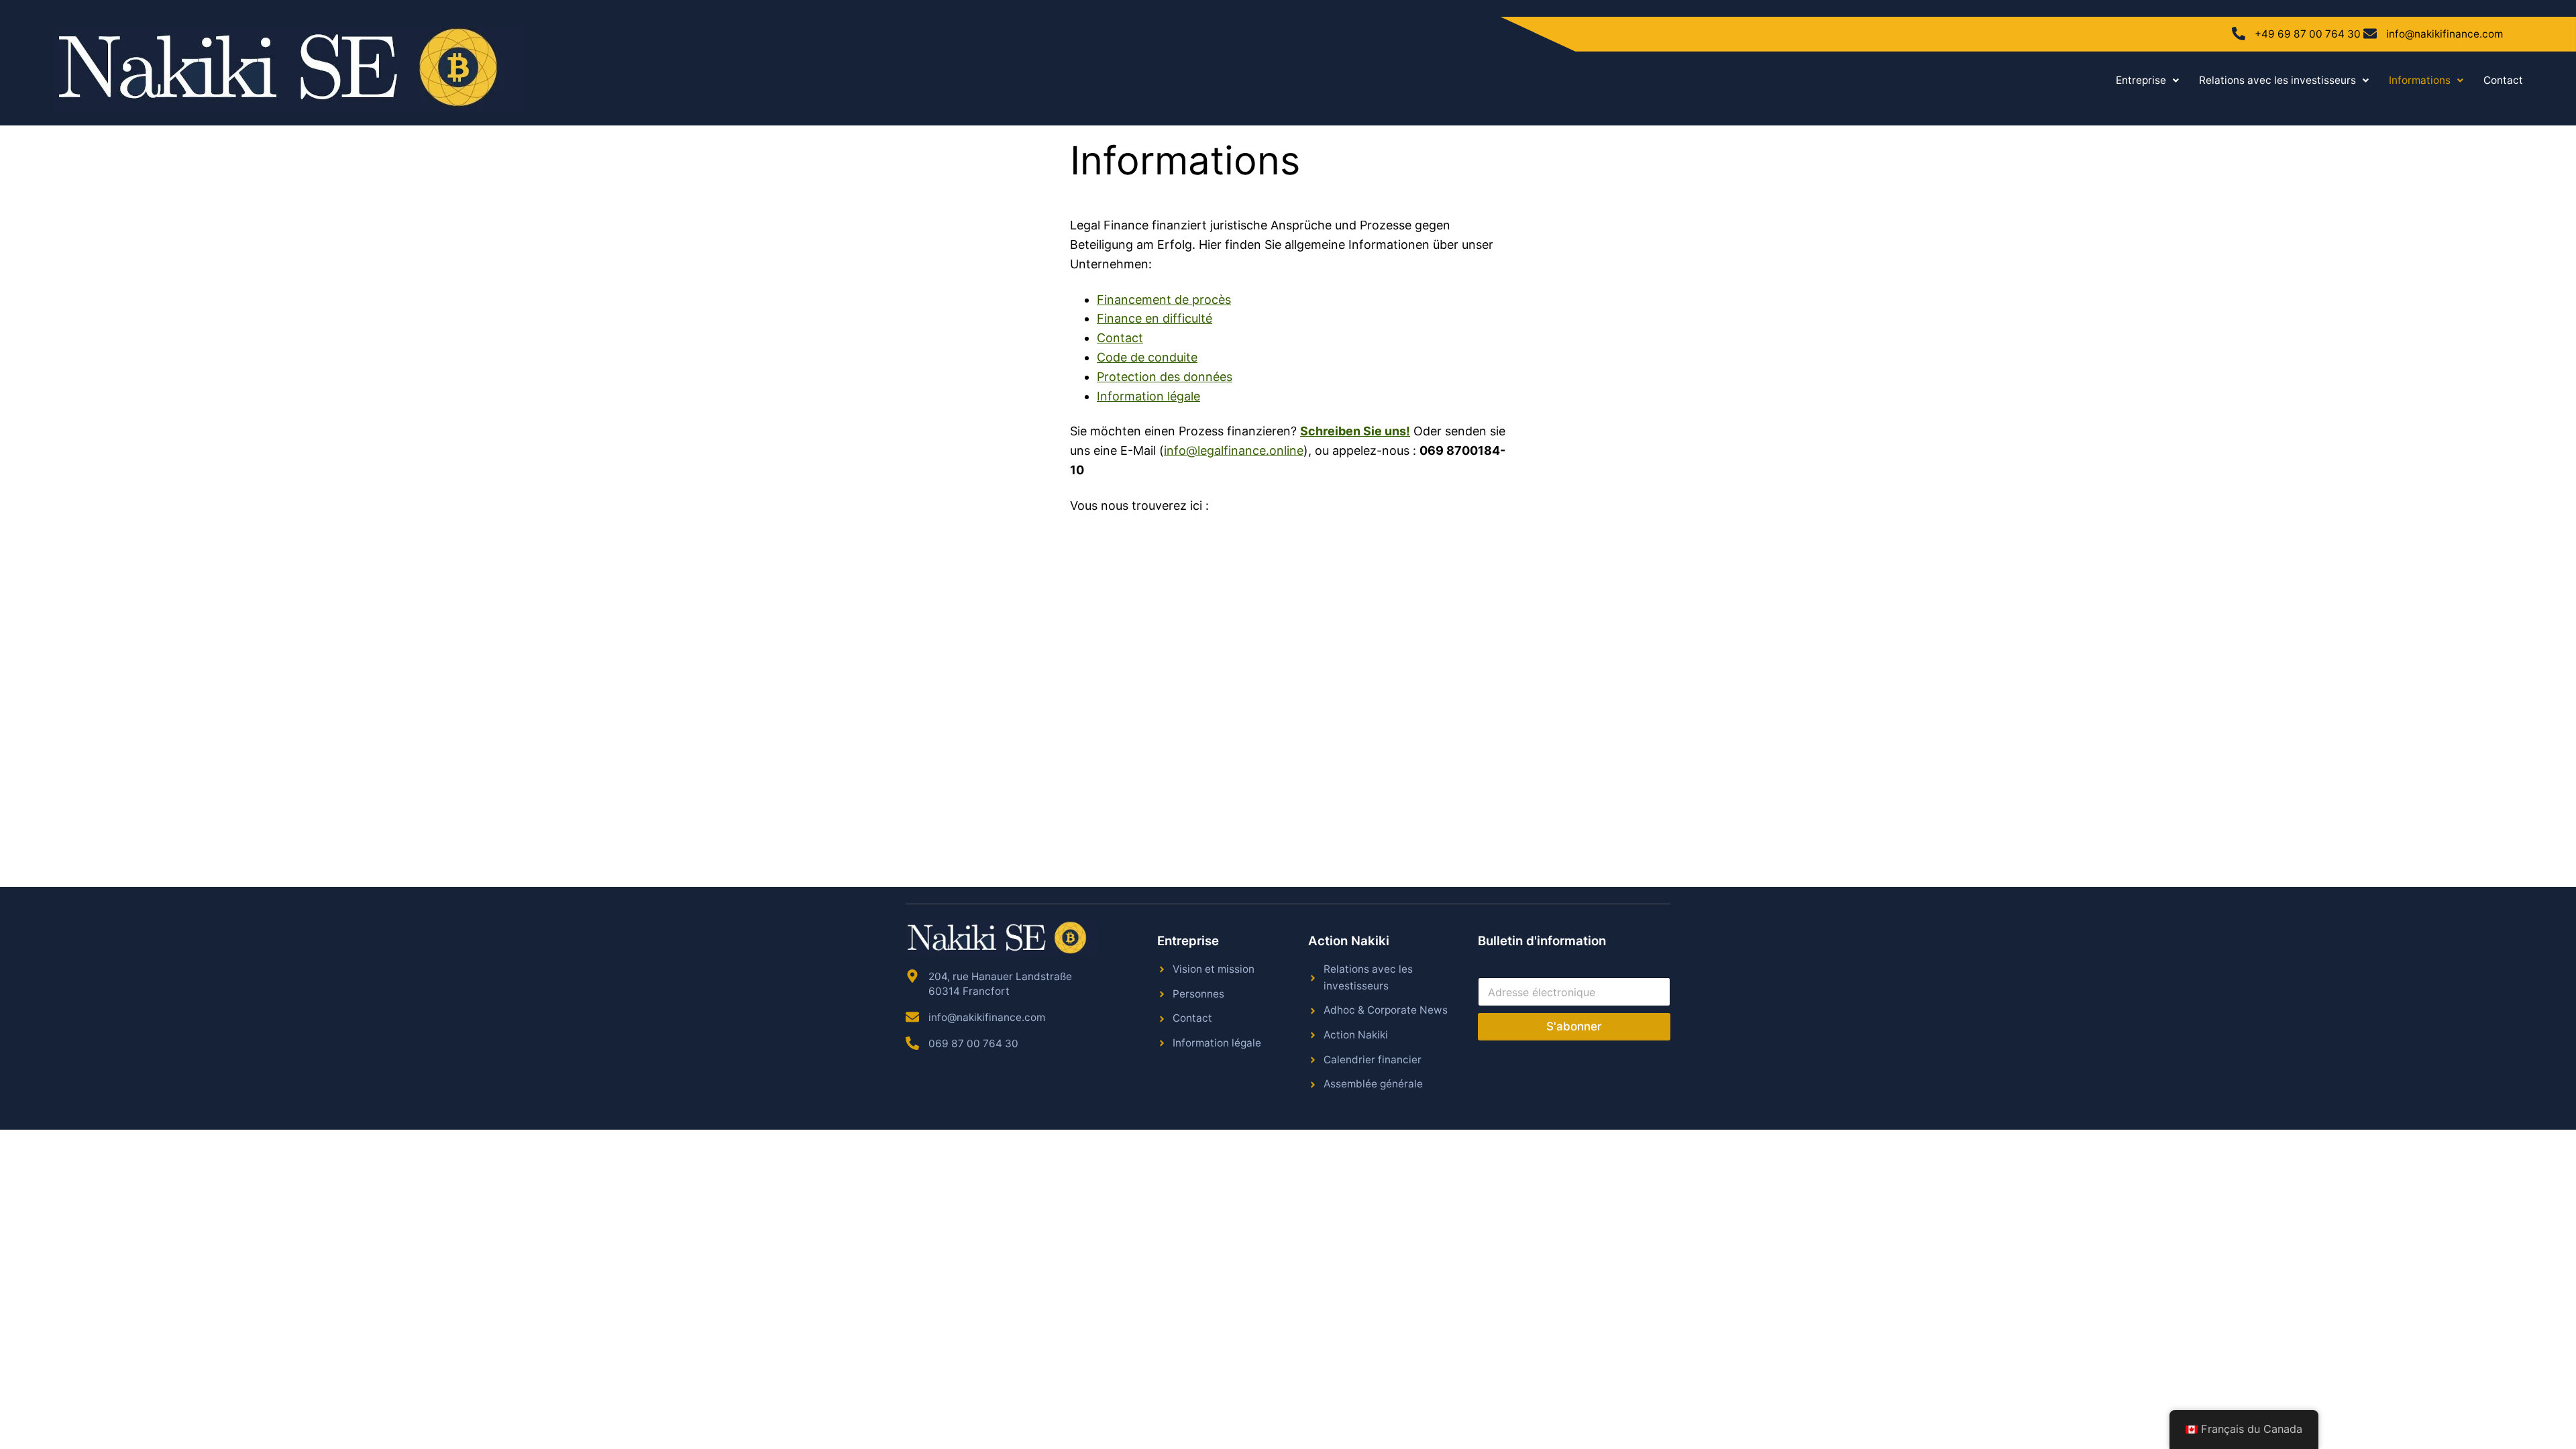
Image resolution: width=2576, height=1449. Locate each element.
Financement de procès (1164, 300)
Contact (2503, 80)
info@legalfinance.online (1234, 450)
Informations (2420, 80)
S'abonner (1574, 1026)
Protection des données (1165, 377)
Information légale (1148, 396)
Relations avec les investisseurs (2277, 80)
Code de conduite (1147, 357)
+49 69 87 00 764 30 (2308, 34)
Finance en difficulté (1155, 318)
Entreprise (2141, 80)
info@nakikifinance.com (2445, 34)
